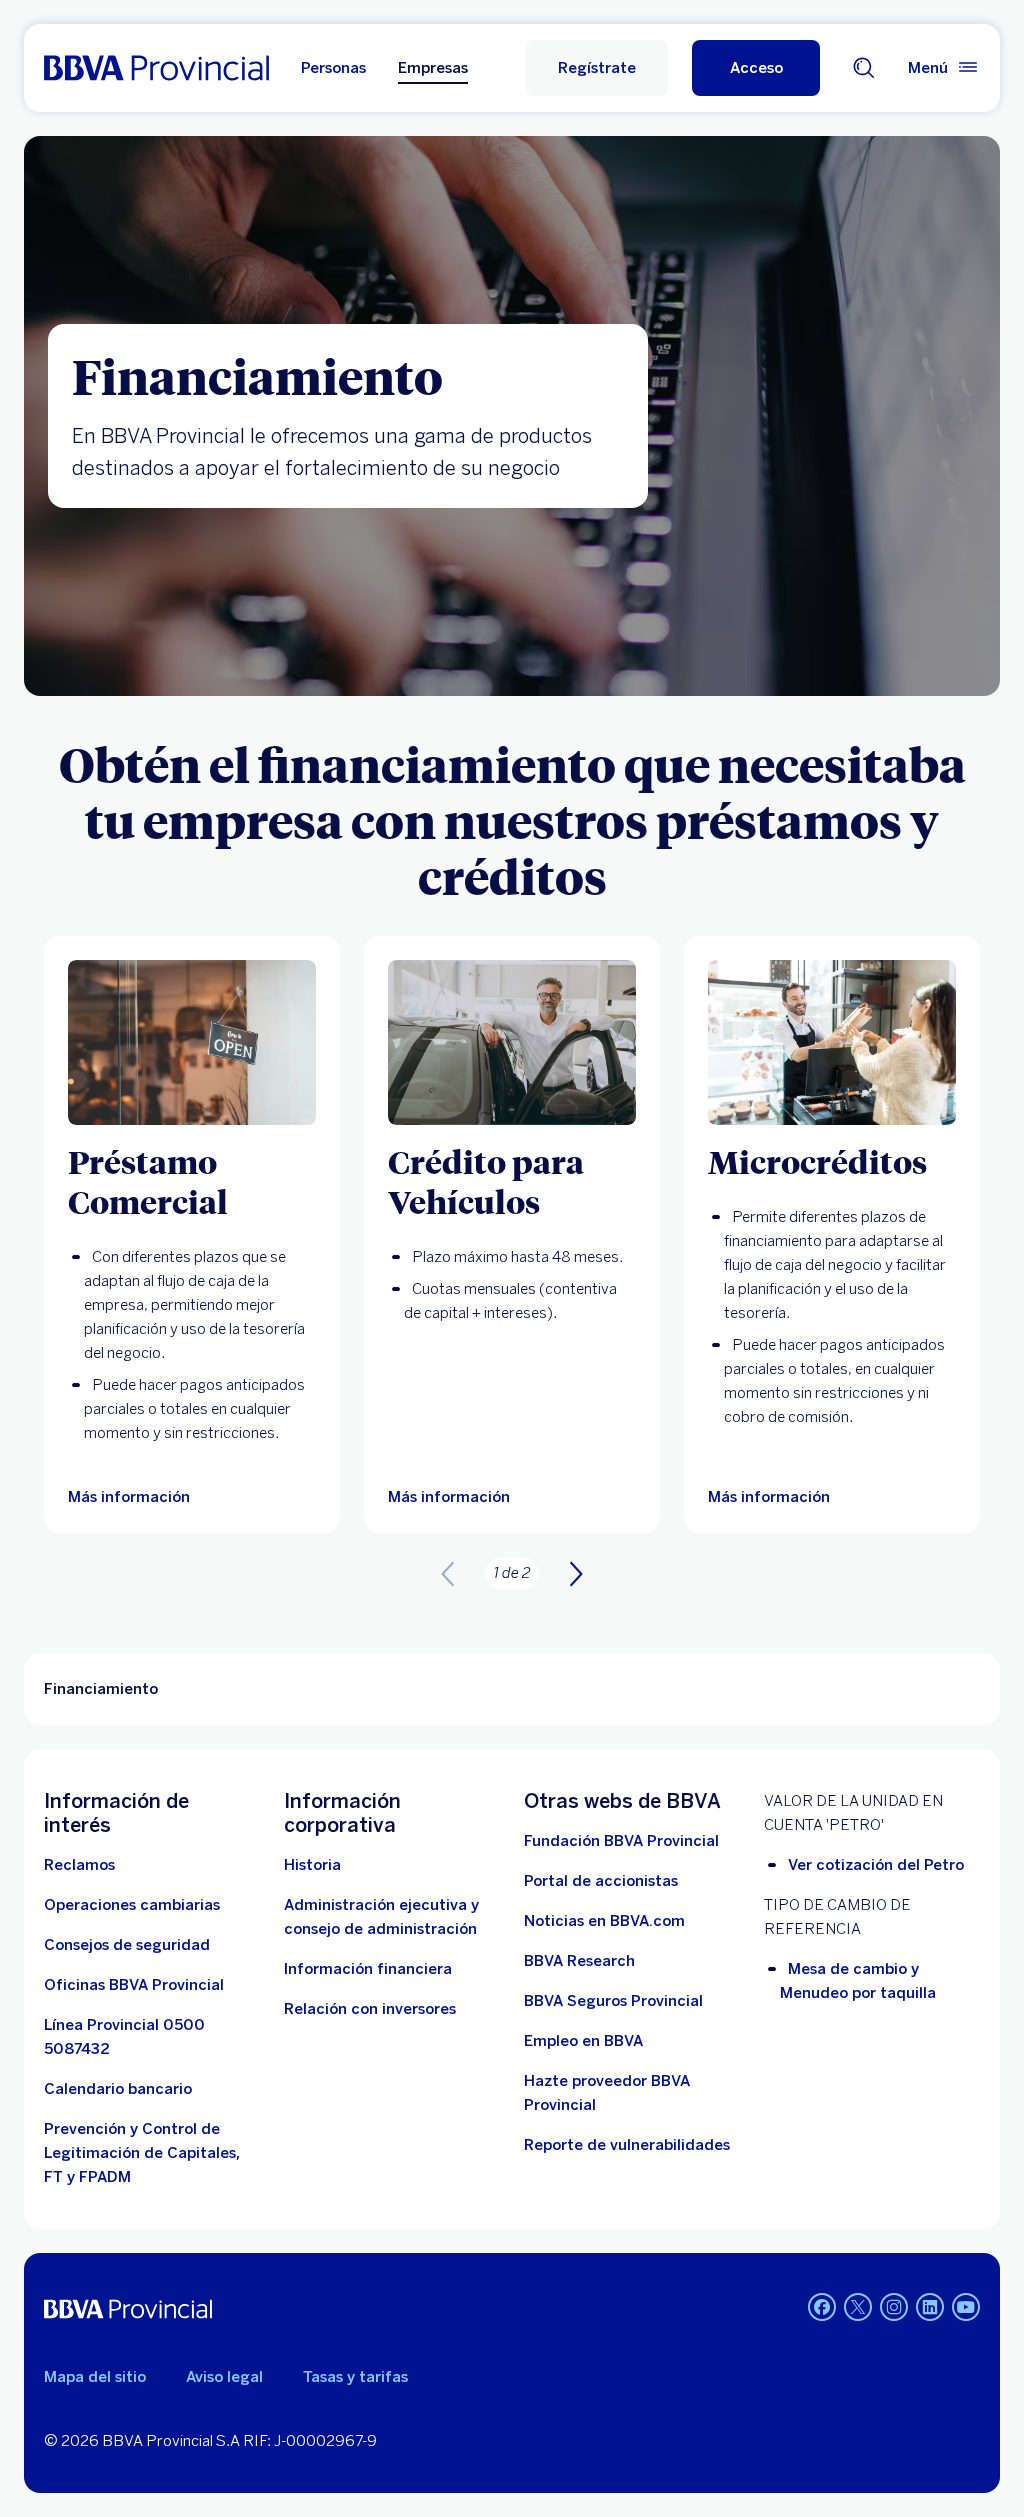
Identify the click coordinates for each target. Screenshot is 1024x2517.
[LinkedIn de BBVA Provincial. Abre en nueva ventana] (930, 2307)
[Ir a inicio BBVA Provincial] (156, 68)
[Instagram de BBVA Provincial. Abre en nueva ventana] (894, 2307)
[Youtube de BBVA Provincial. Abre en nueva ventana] (966, 2307)
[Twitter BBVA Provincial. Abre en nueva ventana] (858, 2307)
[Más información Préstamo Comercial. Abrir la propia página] (192, 1042)
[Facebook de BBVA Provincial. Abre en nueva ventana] (822, 2307)
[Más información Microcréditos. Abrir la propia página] (832, 1042)
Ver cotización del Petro (876, 1865)
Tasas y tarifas (355, 2377)
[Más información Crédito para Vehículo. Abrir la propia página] (512, 1042)
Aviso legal (224, 2377)
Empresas (433, 68)
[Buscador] (864, 68)
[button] (756, 68)
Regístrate (597, 68)
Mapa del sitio (95, 2377)
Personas (333, 68)
